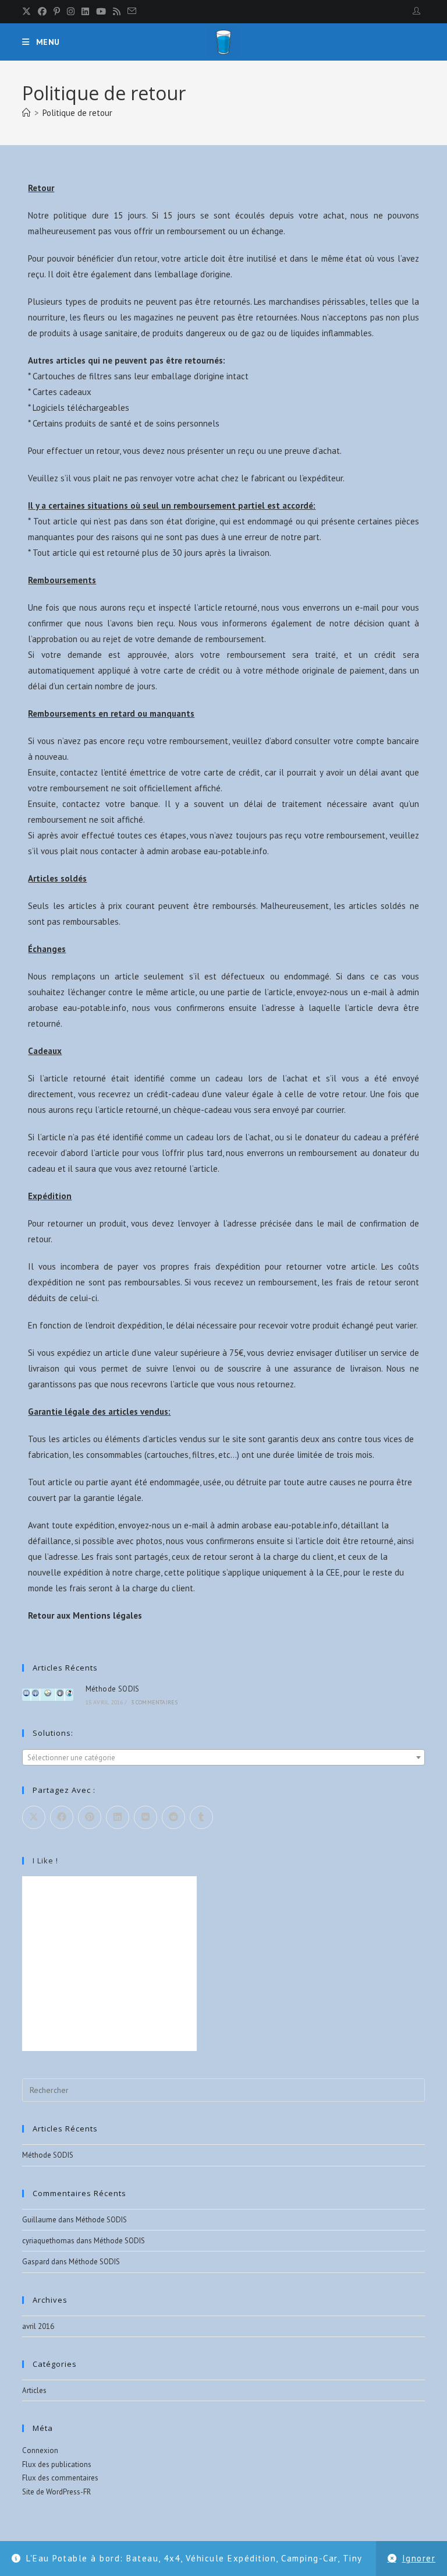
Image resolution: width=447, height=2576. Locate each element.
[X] (28, 12)
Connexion (40, 2450)
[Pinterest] (57, 12)
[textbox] (223, 1758)
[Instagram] (71, 12)
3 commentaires (155, 1702)
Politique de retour (77, 113)
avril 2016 (38, 2326)
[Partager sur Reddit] (173, 1817)
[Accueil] (26, 113)
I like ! (45, 1860)
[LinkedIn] (85, 12)
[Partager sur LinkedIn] (118, 1817)
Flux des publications (57, 2464)
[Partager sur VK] (146, 1817)
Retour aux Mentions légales (85, 1615)
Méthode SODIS (113, 1689)
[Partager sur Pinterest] (90, 1817)
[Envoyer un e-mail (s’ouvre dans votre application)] (132, 12)
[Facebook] (42, 12)
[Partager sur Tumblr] (201, 1817)
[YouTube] (101, 12)
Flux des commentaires (60, 2478)
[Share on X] (34, 1817)
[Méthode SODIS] (47, 1695)
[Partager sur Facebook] (62, 1817)
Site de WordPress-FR (56, 2492)
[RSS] (117, 12)
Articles (34, 2390)
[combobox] (223, 1757)
